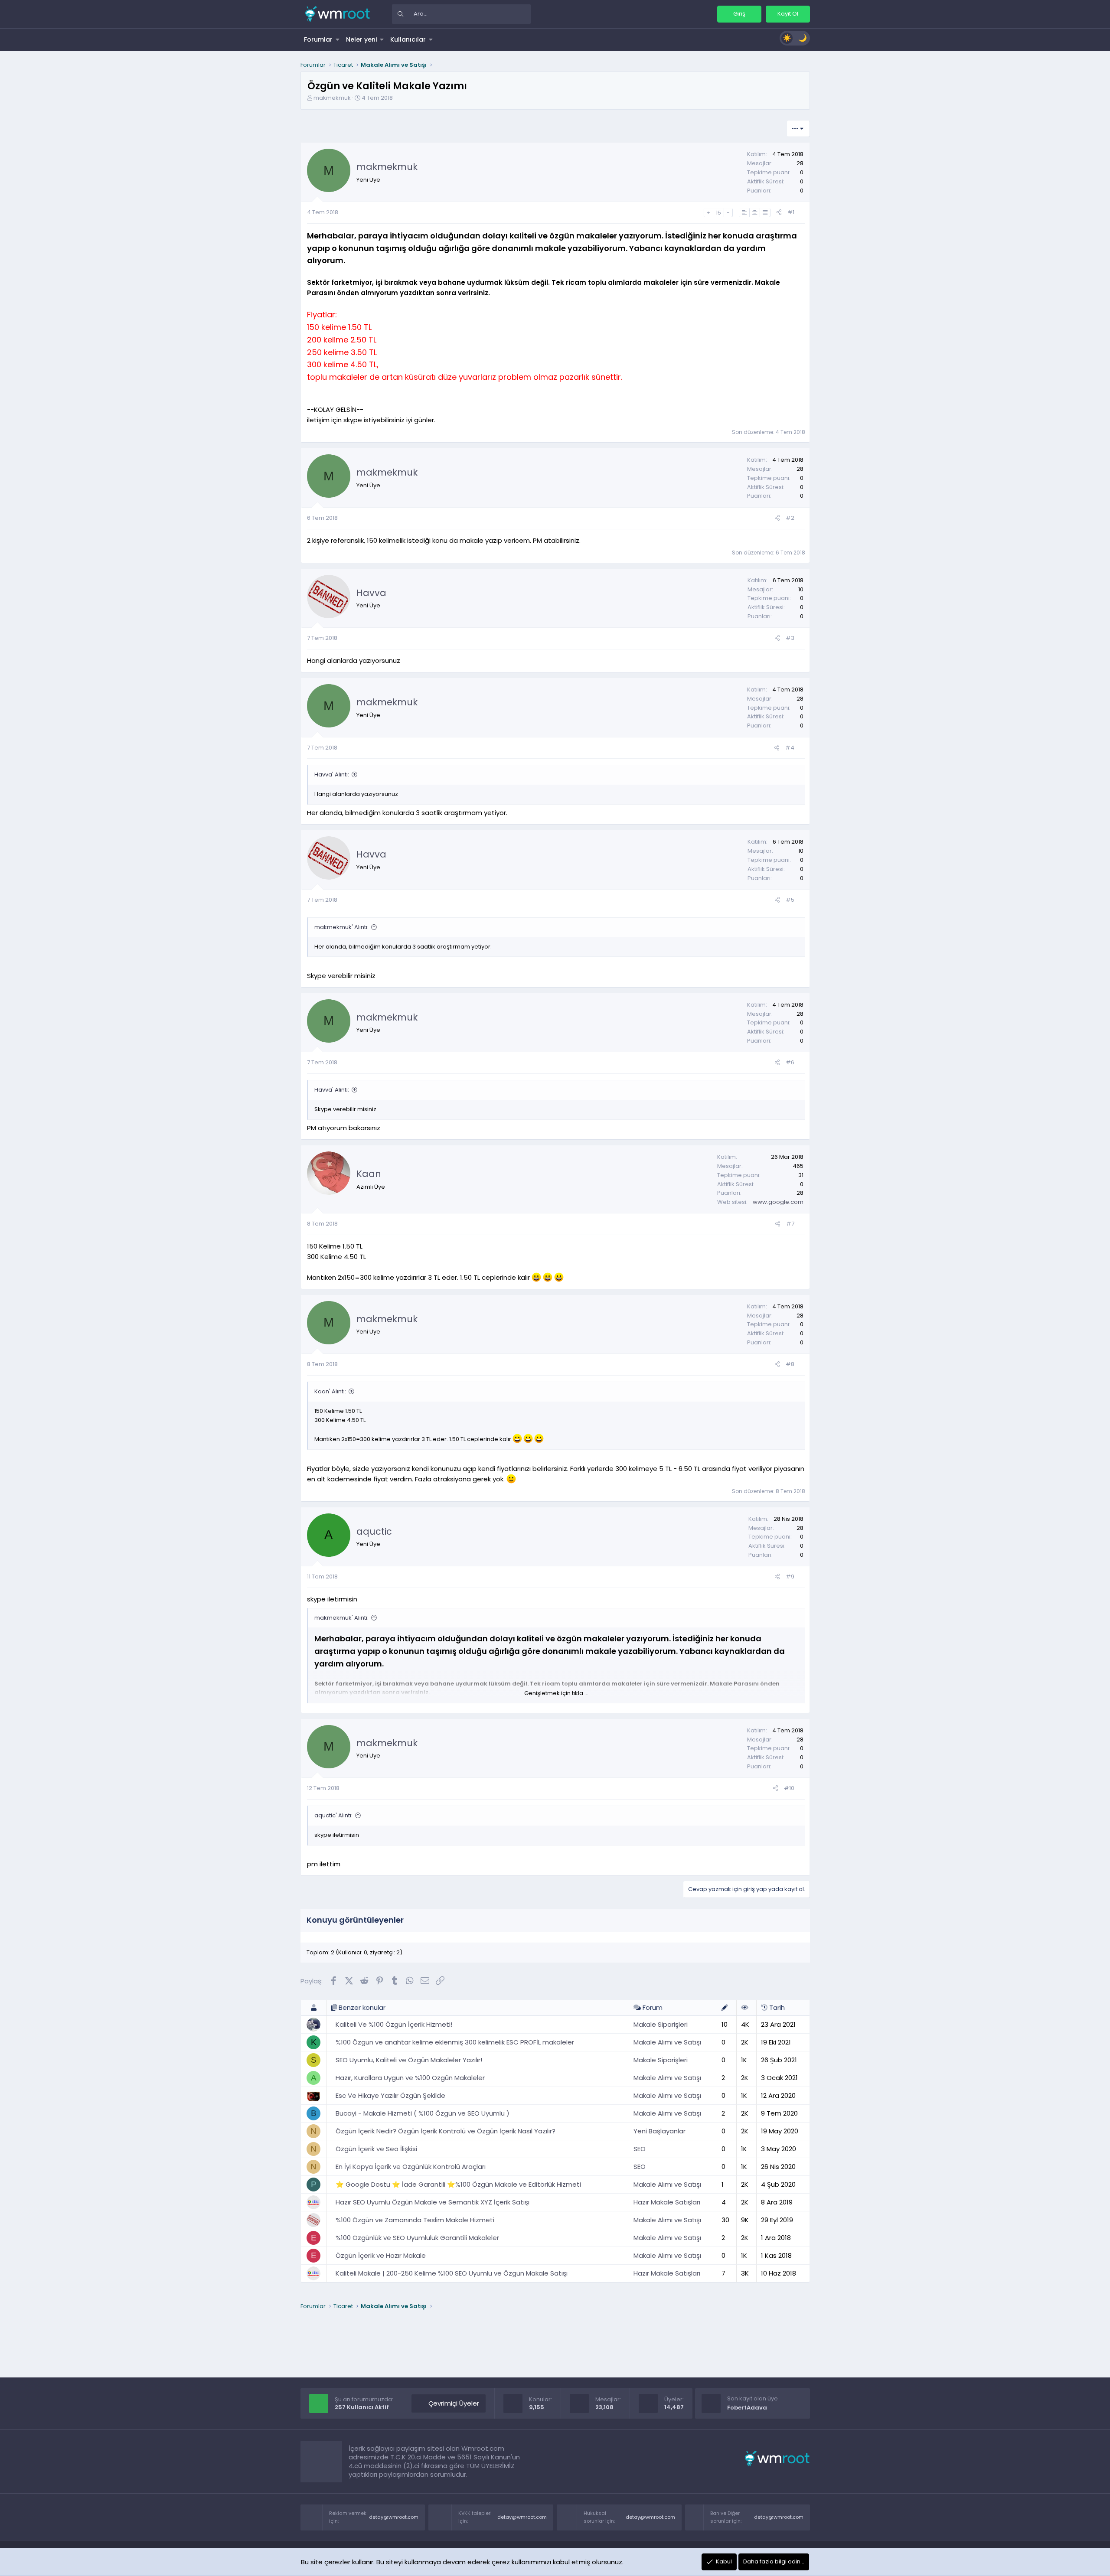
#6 (790, 1062)
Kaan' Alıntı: (330, 1391)
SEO (640, 2149)
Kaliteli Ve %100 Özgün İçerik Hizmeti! (394, 2024)
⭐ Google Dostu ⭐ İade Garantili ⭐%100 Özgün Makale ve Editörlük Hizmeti (458, 2184)
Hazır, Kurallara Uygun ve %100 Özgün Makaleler (410, 2078)
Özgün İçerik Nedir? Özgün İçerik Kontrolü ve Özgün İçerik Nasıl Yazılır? (446, 2131)
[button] (338, 39)
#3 (790, 638)
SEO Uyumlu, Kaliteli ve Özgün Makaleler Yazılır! (409, 2060)
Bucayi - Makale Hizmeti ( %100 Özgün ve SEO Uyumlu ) (423, 2113)
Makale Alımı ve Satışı (667, 2042)
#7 (790, 1224)
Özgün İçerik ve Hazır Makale (381, 2255)
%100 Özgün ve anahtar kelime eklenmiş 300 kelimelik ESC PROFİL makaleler (455, 2042)
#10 (789, 1788)
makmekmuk (332, 98)
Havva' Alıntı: (332, 774)
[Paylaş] (779, 213)
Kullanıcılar (408, 39)
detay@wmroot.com (394, 2517)
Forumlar (318, 39)
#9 (790, 1577)
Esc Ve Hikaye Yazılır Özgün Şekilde (390, 2095)
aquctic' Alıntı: (333, 1815)
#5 (790, 900)
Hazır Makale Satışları (667, 2202)
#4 (790, 748)
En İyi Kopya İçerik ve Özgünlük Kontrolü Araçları (411, 2167)
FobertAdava (747, 2408)
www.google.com (778, 1202)
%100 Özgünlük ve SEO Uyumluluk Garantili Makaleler (417, 2238)
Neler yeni (361, 39)
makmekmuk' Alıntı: (341, 927)
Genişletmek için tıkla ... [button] (556, 1693)
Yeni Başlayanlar (659, 2131)
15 (718, 213)
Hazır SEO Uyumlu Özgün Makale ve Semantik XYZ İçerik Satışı (433, 2202)
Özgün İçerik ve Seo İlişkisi (376, 2149)
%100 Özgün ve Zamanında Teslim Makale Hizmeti (415, 2220)
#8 (790, 1364)
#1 (791, 212)
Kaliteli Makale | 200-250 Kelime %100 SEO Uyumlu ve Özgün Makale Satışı (452, 2273)
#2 (790, 518)
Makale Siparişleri (661, 2024)
